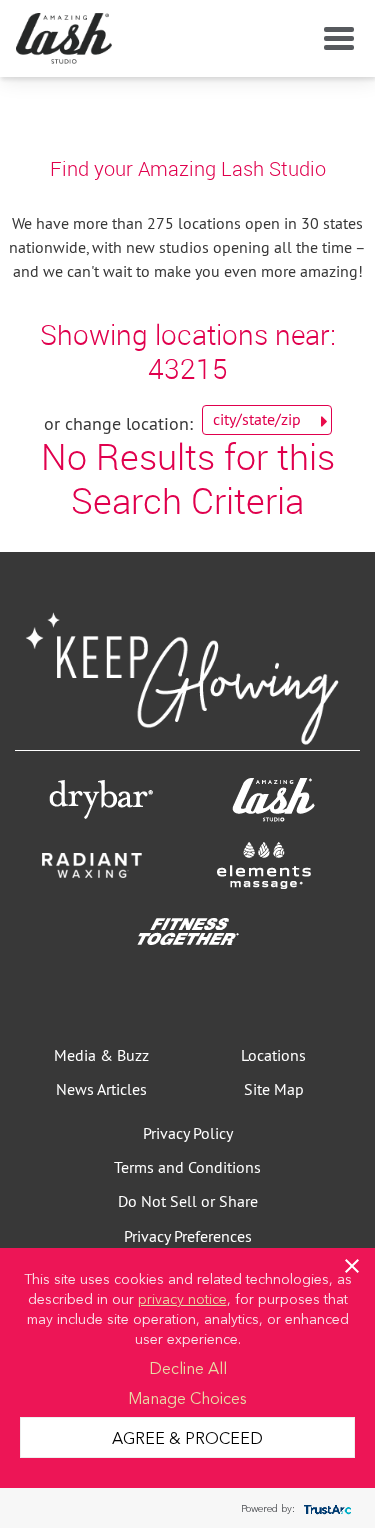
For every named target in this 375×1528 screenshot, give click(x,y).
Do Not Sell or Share (188, 1201)
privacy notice (182, 1298)
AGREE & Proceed (187, 1437)
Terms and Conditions (187, 1167)
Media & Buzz (101, 1055)
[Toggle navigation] (335, 39)
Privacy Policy (188, 1133)
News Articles (101, 1089)
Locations (273, 1055)
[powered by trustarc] (325, 1508)
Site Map (274, 1089)
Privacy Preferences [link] (188, 1236)
